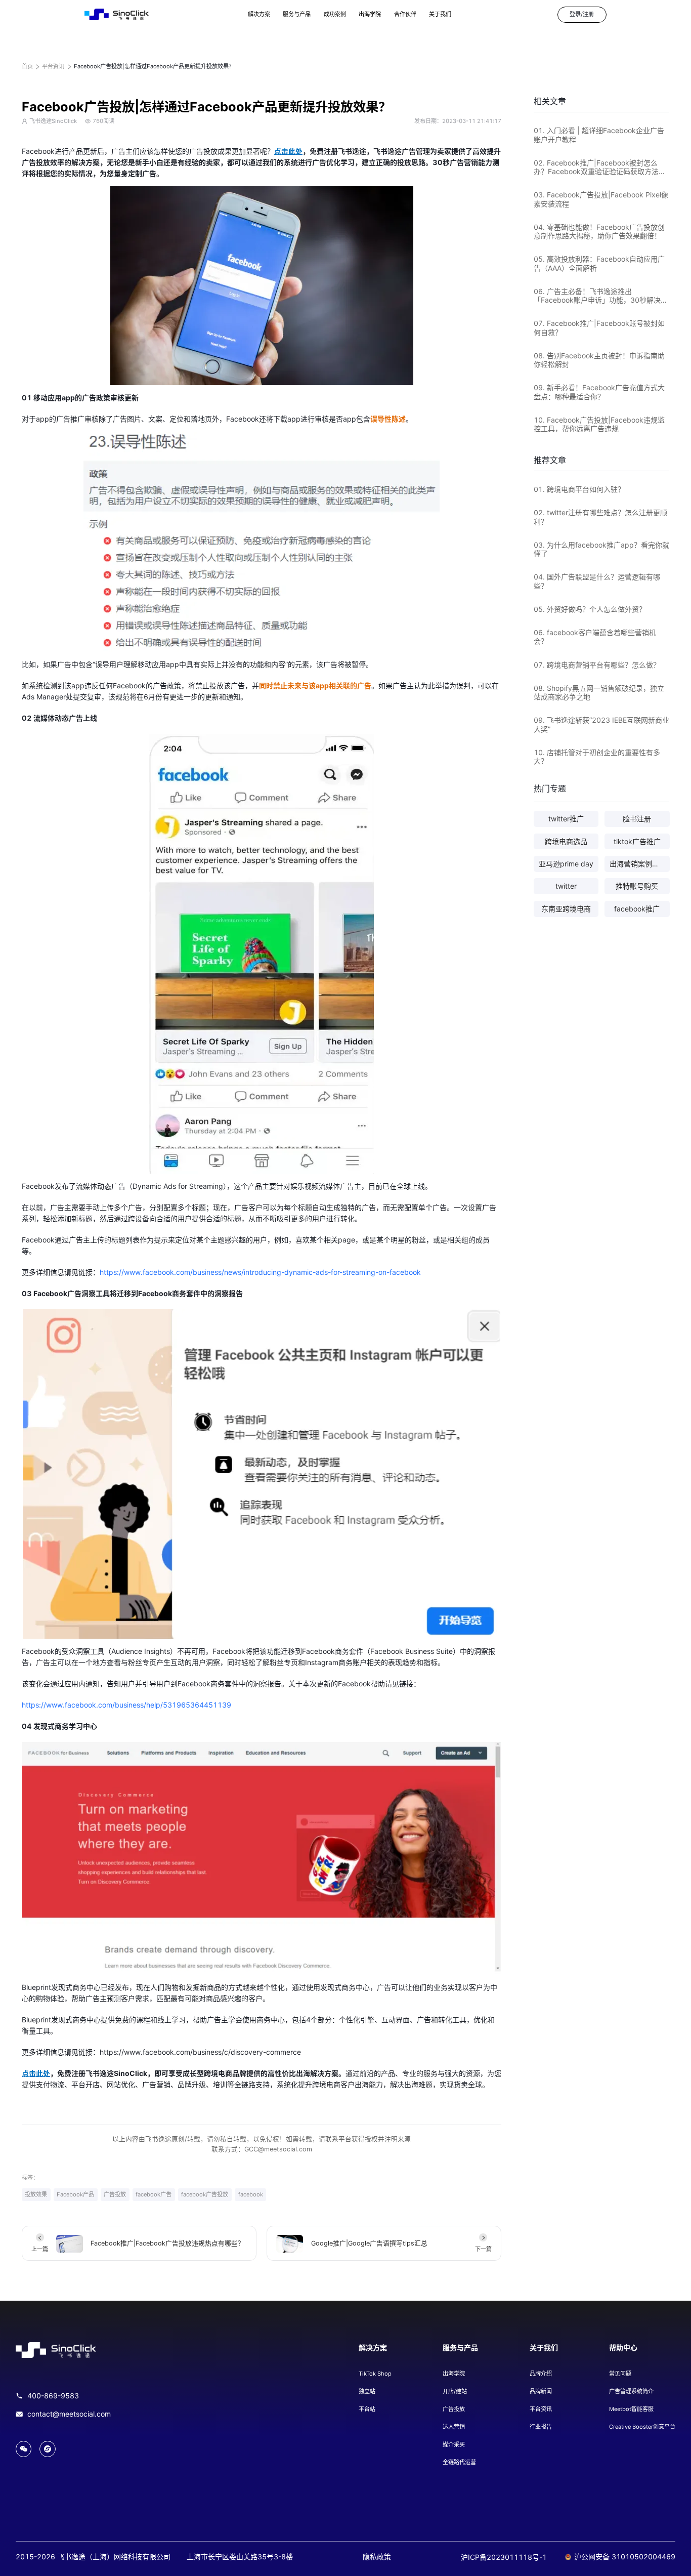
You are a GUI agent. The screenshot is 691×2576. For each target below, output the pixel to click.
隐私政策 (377, 2557)
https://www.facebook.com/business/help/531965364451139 (126, 1705)
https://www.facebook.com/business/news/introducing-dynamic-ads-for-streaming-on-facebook (260, 1272)
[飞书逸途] (117, 15)
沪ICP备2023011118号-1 (504, 2557)
